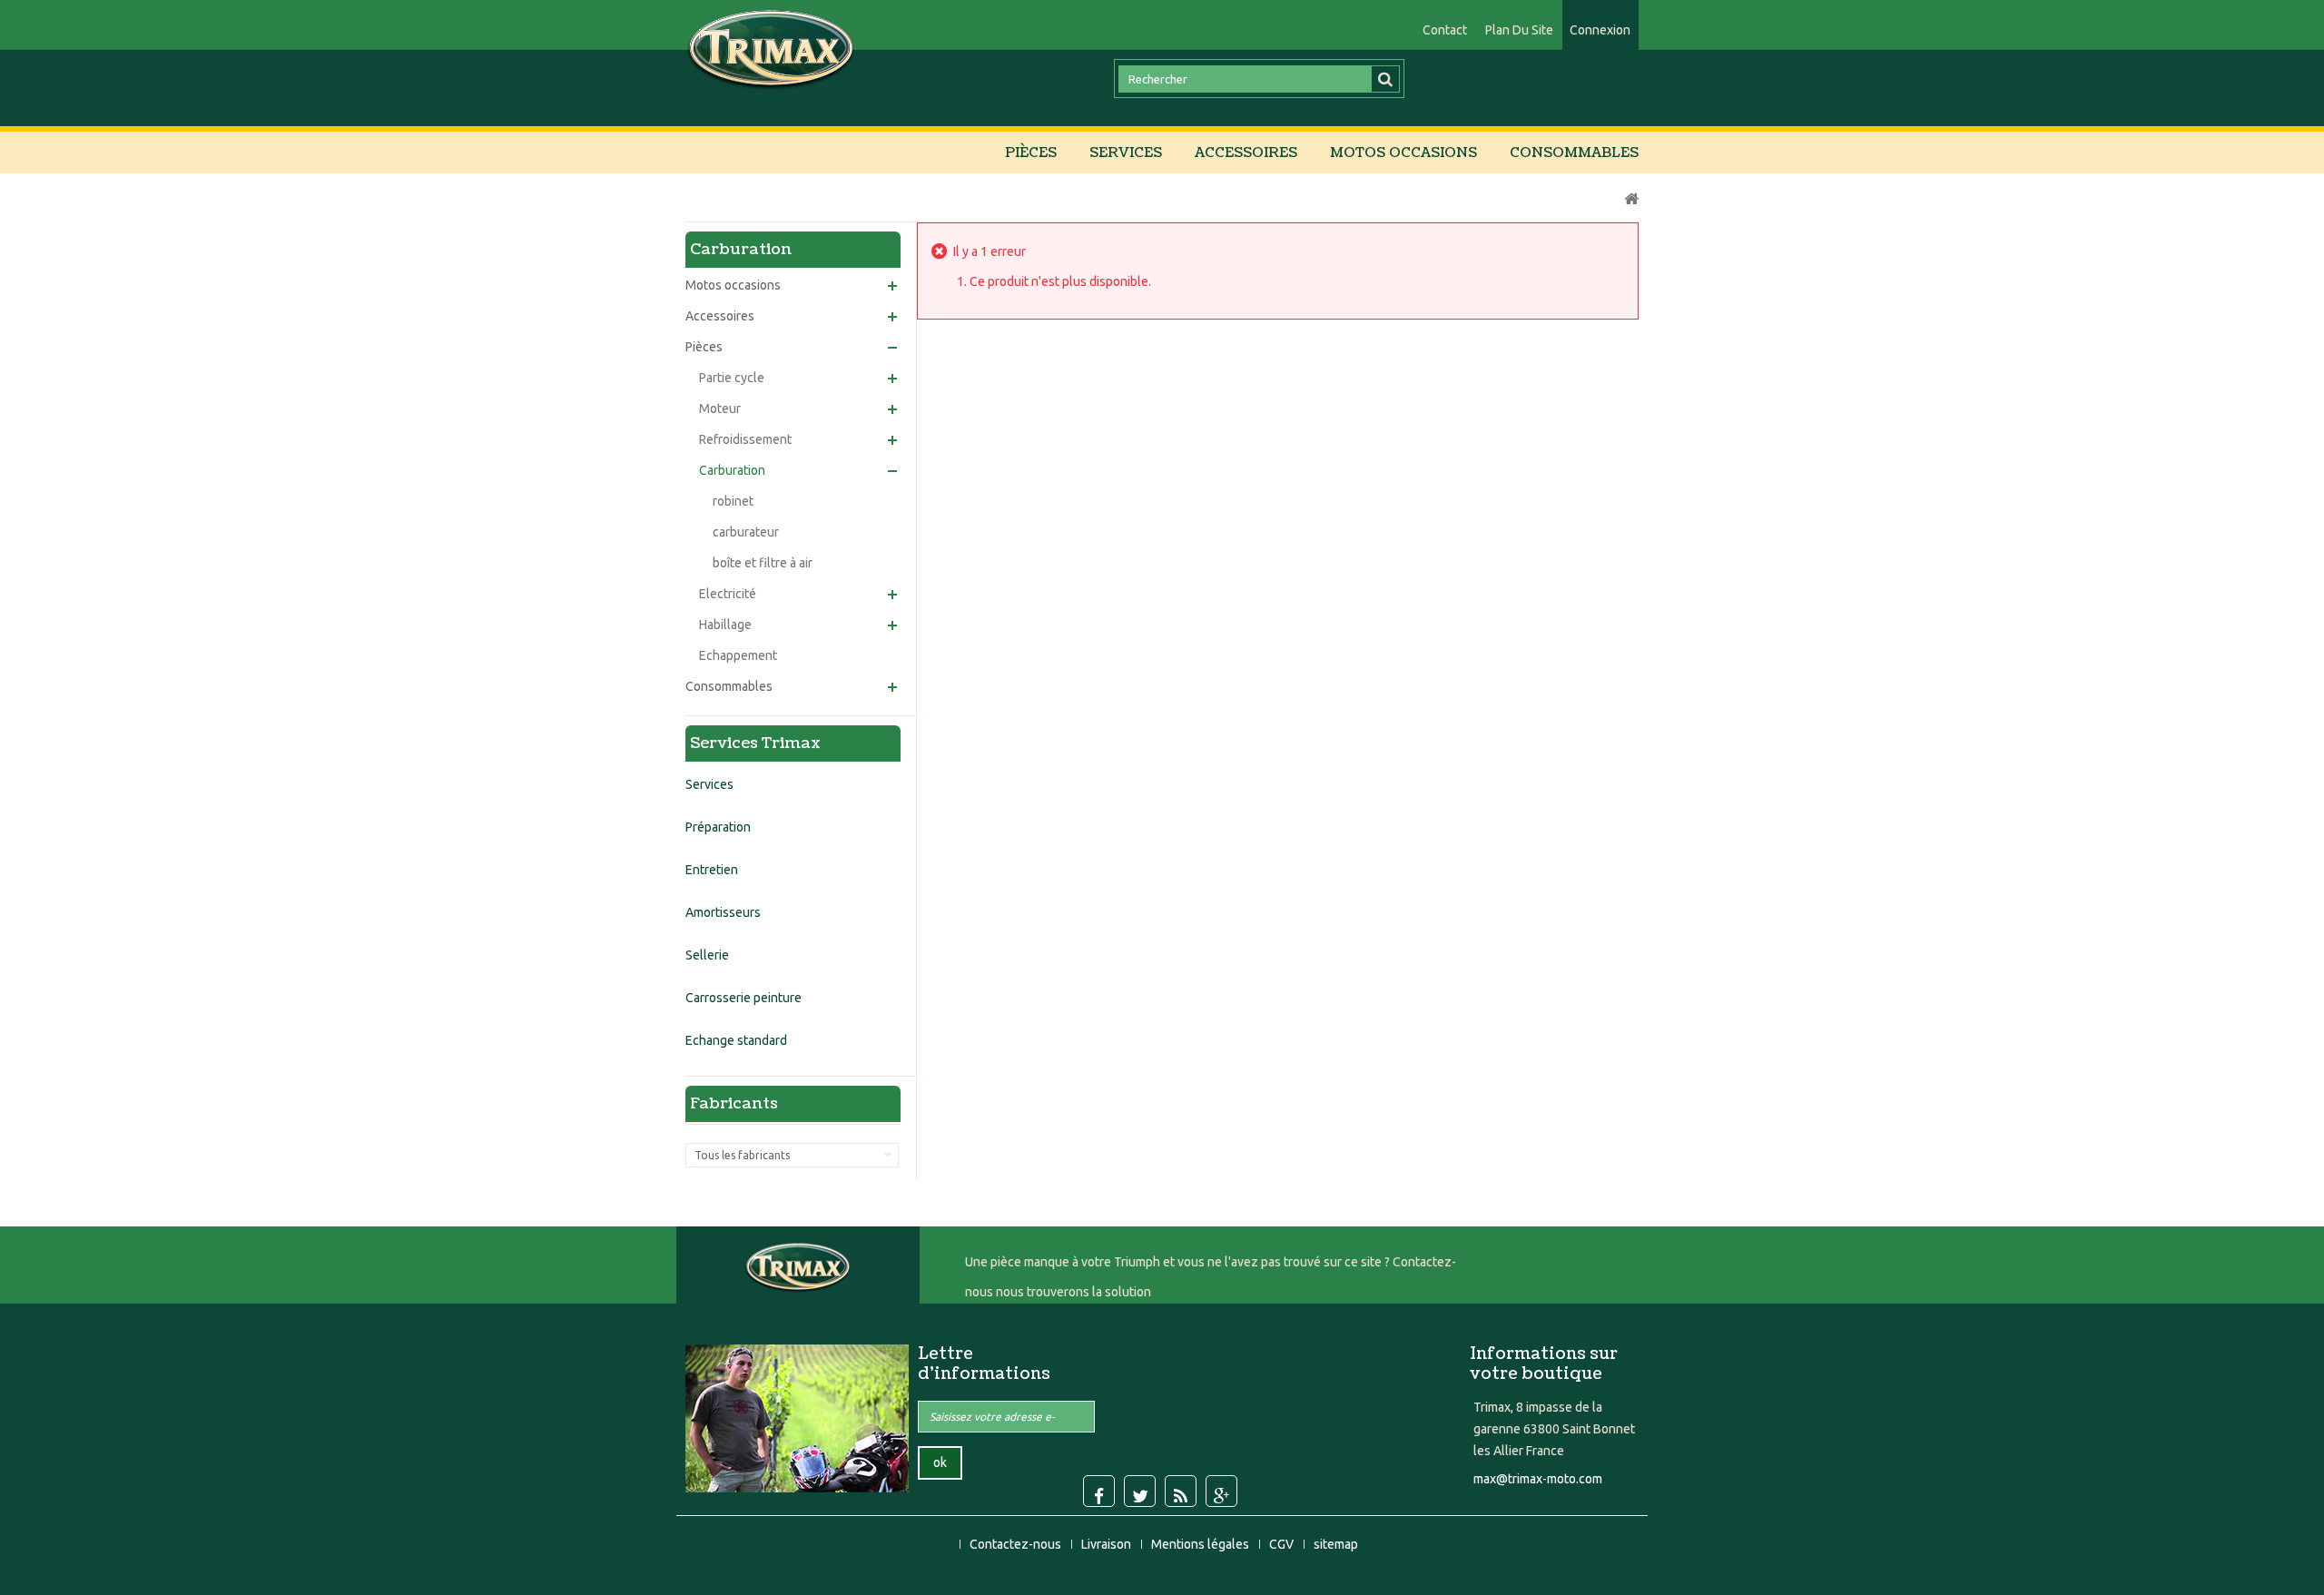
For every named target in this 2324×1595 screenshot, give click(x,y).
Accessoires (1246, 153)
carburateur (746, 532)
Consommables (1574, 153)
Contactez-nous (1017, 1544)
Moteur (720, 409)
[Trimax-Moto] (771, 48)
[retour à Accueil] (1631, 199)
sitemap (1336, 1544)
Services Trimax (755, 743)
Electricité (728, 594)
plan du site (1519, 30)
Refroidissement (745, 439)
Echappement (738, 655)
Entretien (712, 870)
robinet (733, 501)
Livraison (1108, 1544)
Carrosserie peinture (743, 998)
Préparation (718, 827)
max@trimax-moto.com (1538, 1479)
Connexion (1600, 30)
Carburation (732, 470)
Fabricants (734, 1103)
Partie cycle (732, 378)
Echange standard (736, 1040)
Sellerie (707, 955)
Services (1126, 153)
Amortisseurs (723, 912)
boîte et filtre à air (763, 563)
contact (1445, 30)
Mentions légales (1201, 1544)
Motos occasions (1403, 153)
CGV (1283, 1544)
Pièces (1031, 153)
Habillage (725, 625)
